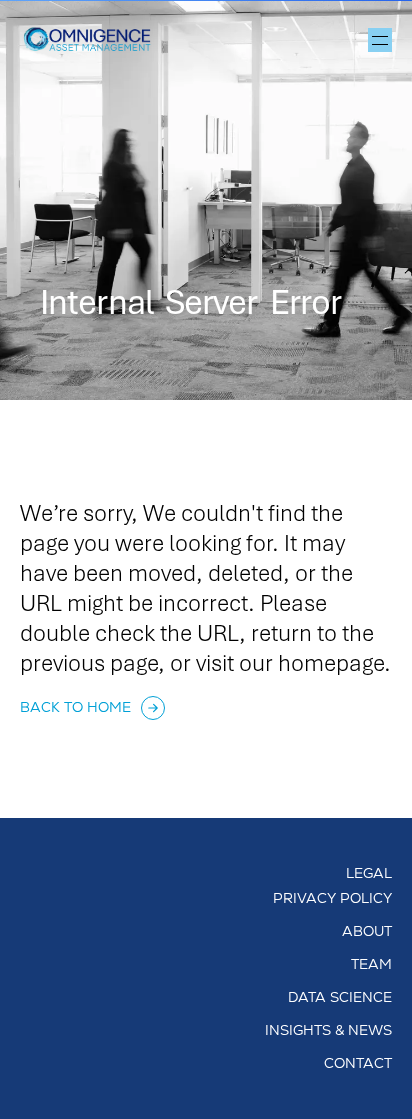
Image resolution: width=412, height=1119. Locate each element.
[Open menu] (380, 40)
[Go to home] (95, 40)
